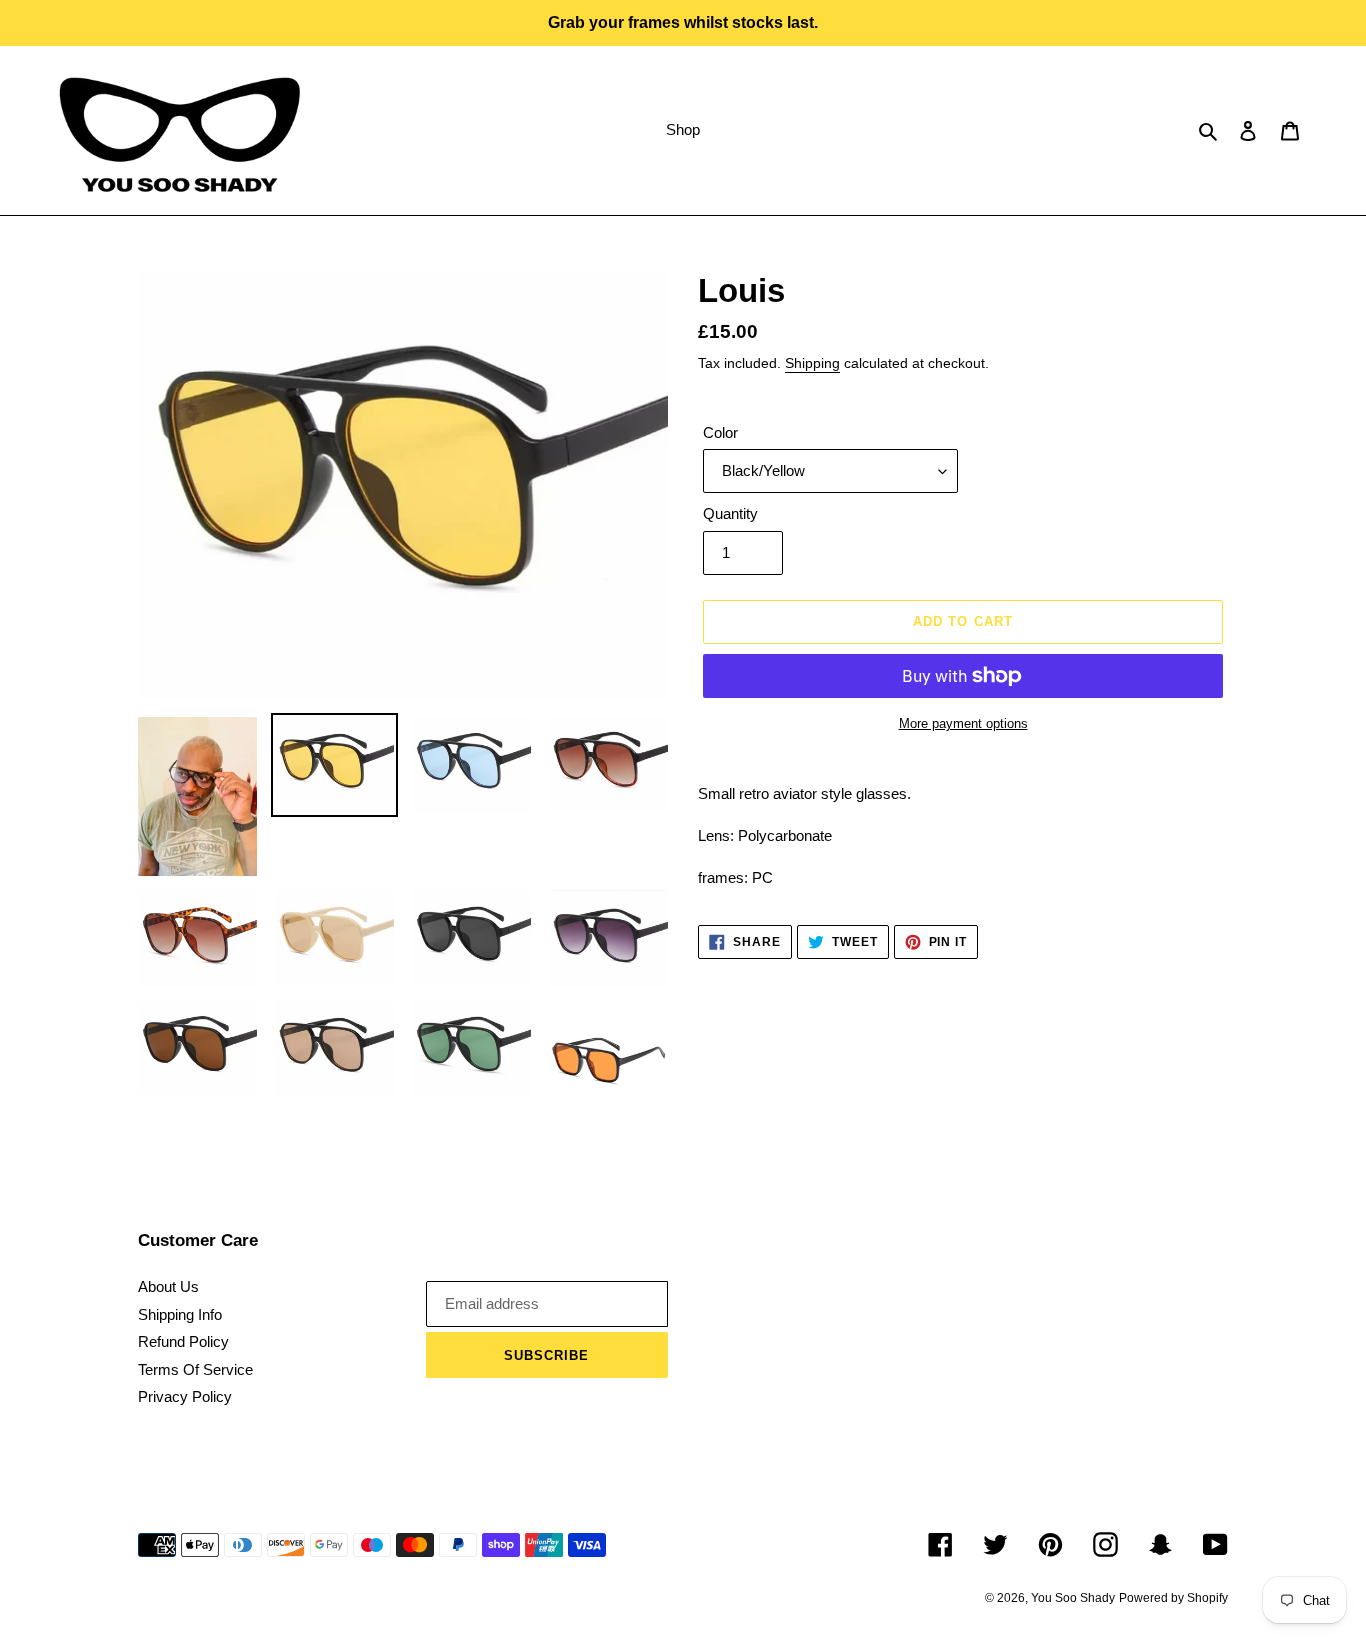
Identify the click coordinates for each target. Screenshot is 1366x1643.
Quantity (730, 513)
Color (720, 432)
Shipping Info (180, 1314)
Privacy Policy (185, 1396)
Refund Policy (183, 1341)
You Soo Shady (1073, 1598)
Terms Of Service (195, 1369)
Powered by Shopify (1173, 1598)
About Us (168, 1286)
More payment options (963, 723)
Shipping (812, 363)
